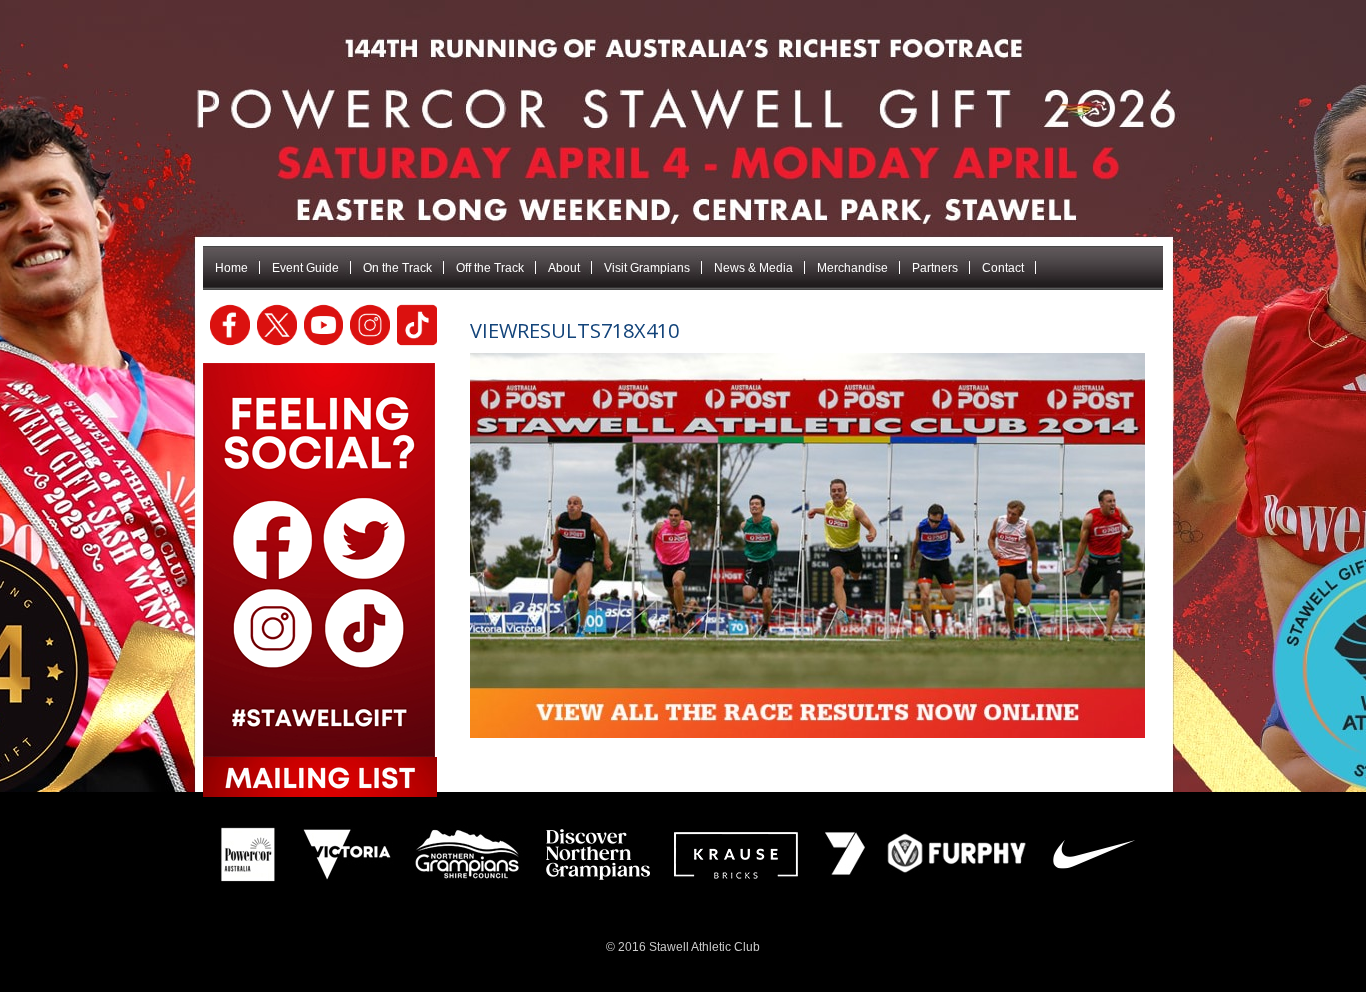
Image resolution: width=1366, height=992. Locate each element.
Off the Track (490, 268)
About (564, 268)
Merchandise (852, 268)
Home (231, 268)
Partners (935, 268)
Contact (1003, 268)
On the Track (397, 268)
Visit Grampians (647, 268)
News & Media (753, 268)
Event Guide (305, 268)
